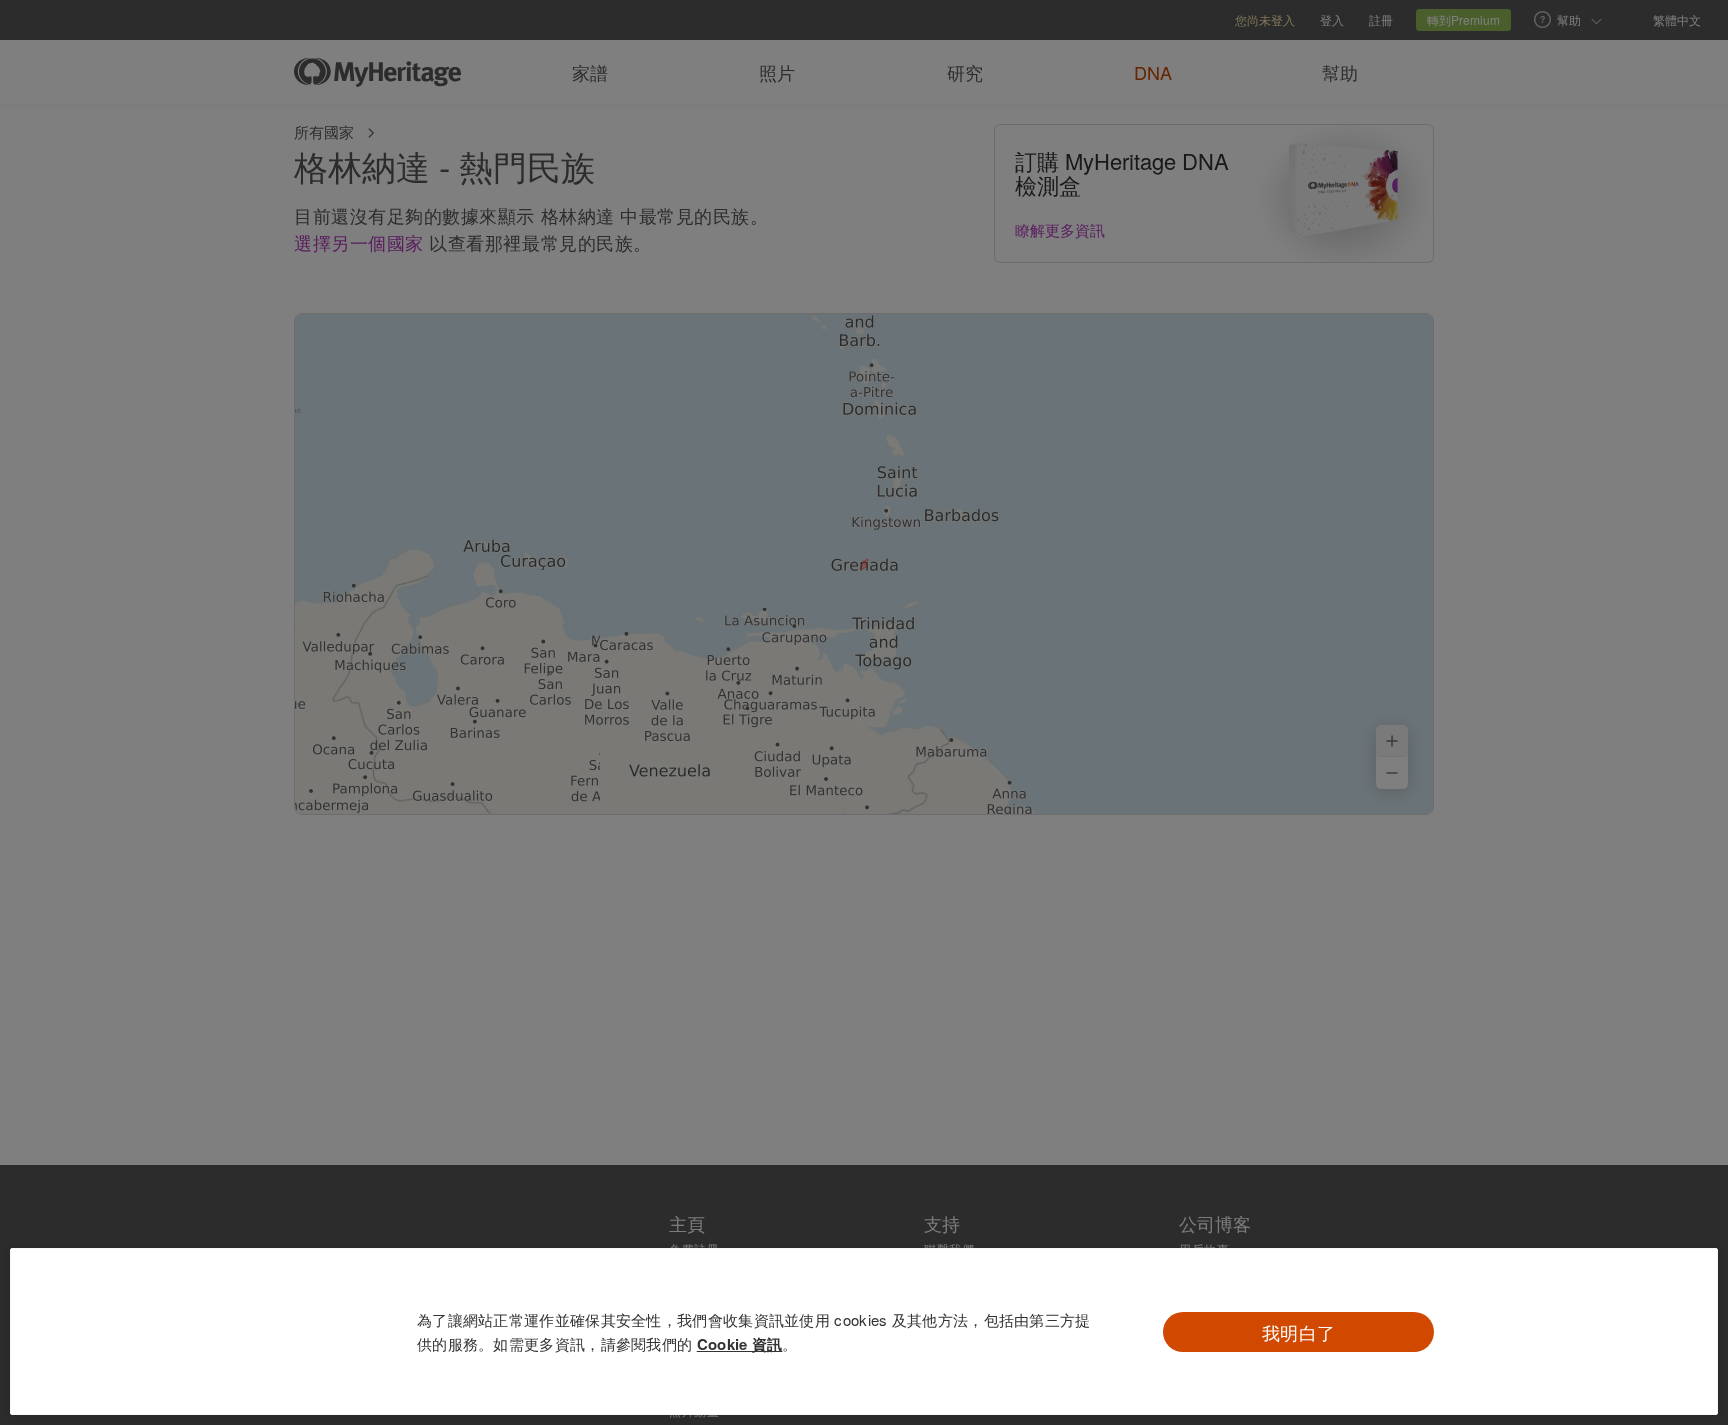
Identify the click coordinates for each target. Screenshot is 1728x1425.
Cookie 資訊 (740, 1344)
